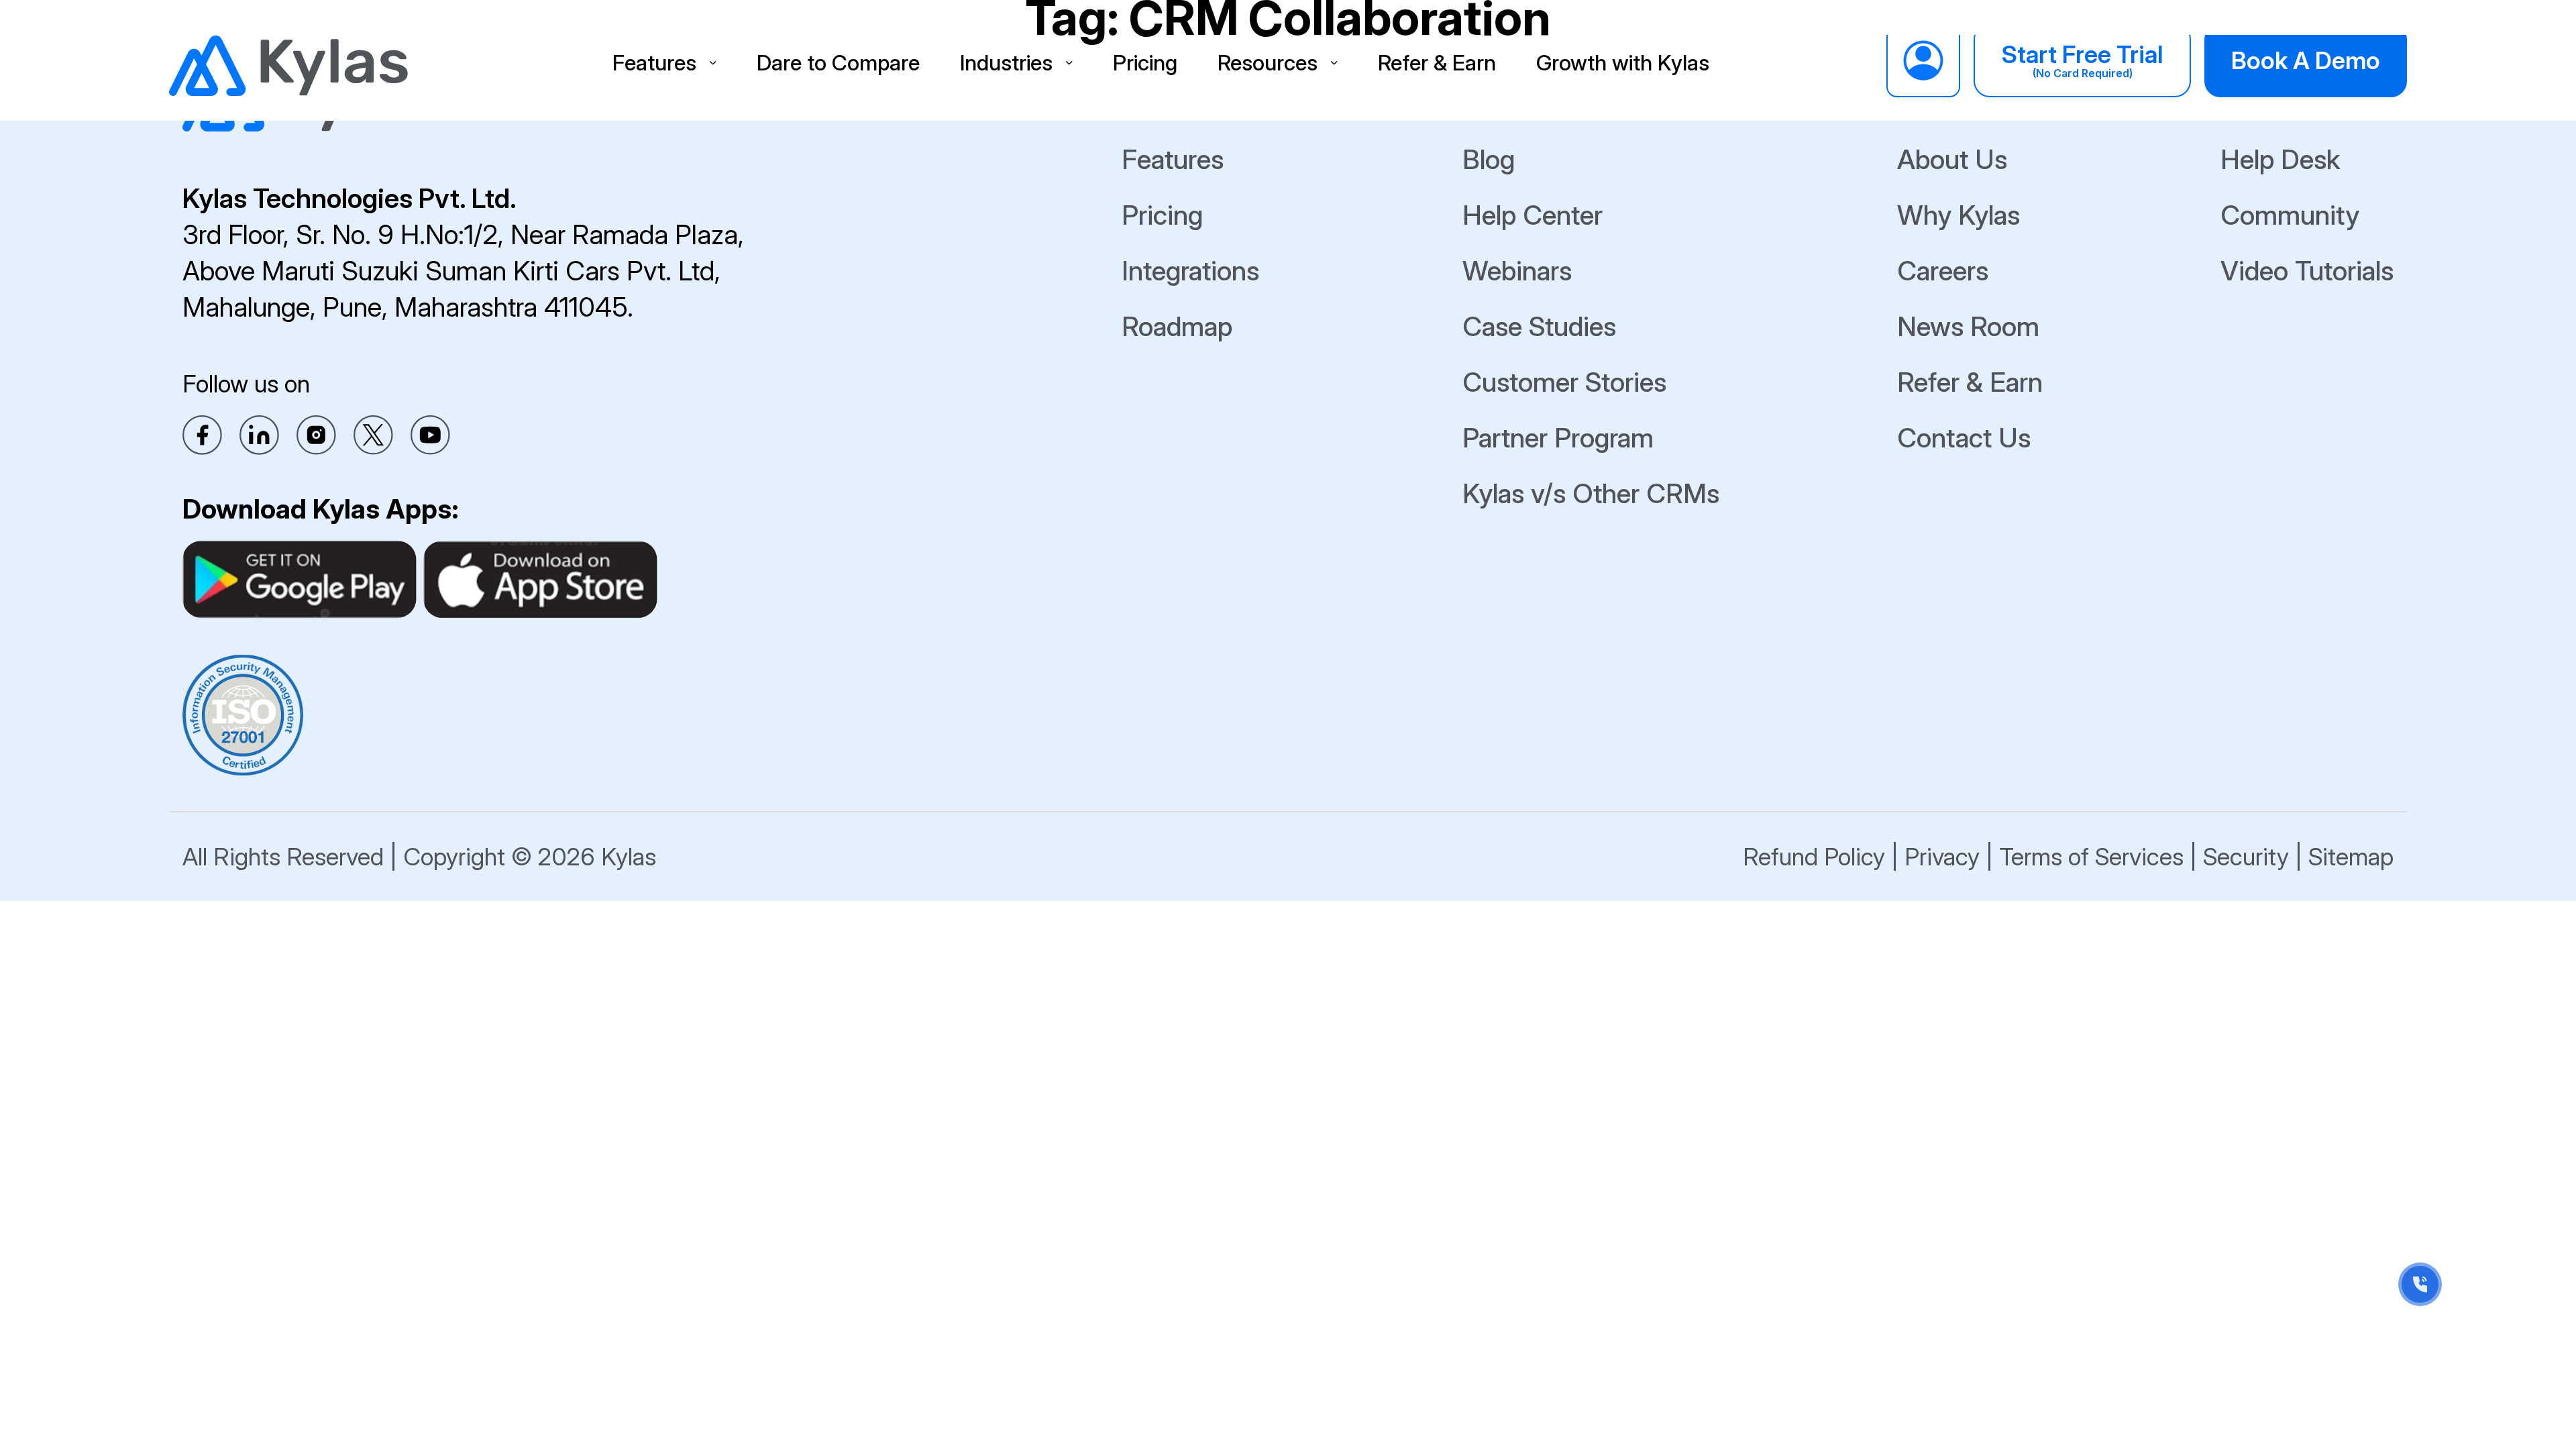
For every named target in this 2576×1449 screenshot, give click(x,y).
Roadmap (1177, 326)
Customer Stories (1564, 382)
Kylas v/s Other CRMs (1591, 493)
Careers (1943, 271)
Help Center (1533, 215)
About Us (1952, 159)
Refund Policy (1814, 857)
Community (2290, 215)
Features (654, 63)
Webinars (1517, 271)
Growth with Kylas (1623, 63)
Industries (1006, 63)
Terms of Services (2091, 857)
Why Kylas (1958, 215)
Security (2246, 857)
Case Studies (1539, 326)
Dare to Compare (838, 63)
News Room (1968, 326)
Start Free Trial (2082, 60)
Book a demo (2306, 60)
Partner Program (1558, 438)
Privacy (1942, 857)
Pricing (1145, 63)
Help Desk (2280, 159)
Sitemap (2351, 857)
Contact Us (1964, 438)
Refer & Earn (1437, 63)
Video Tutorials (2307, 271)
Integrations (1190, 271)
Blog (1489, 159)
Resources (1268, 63)
